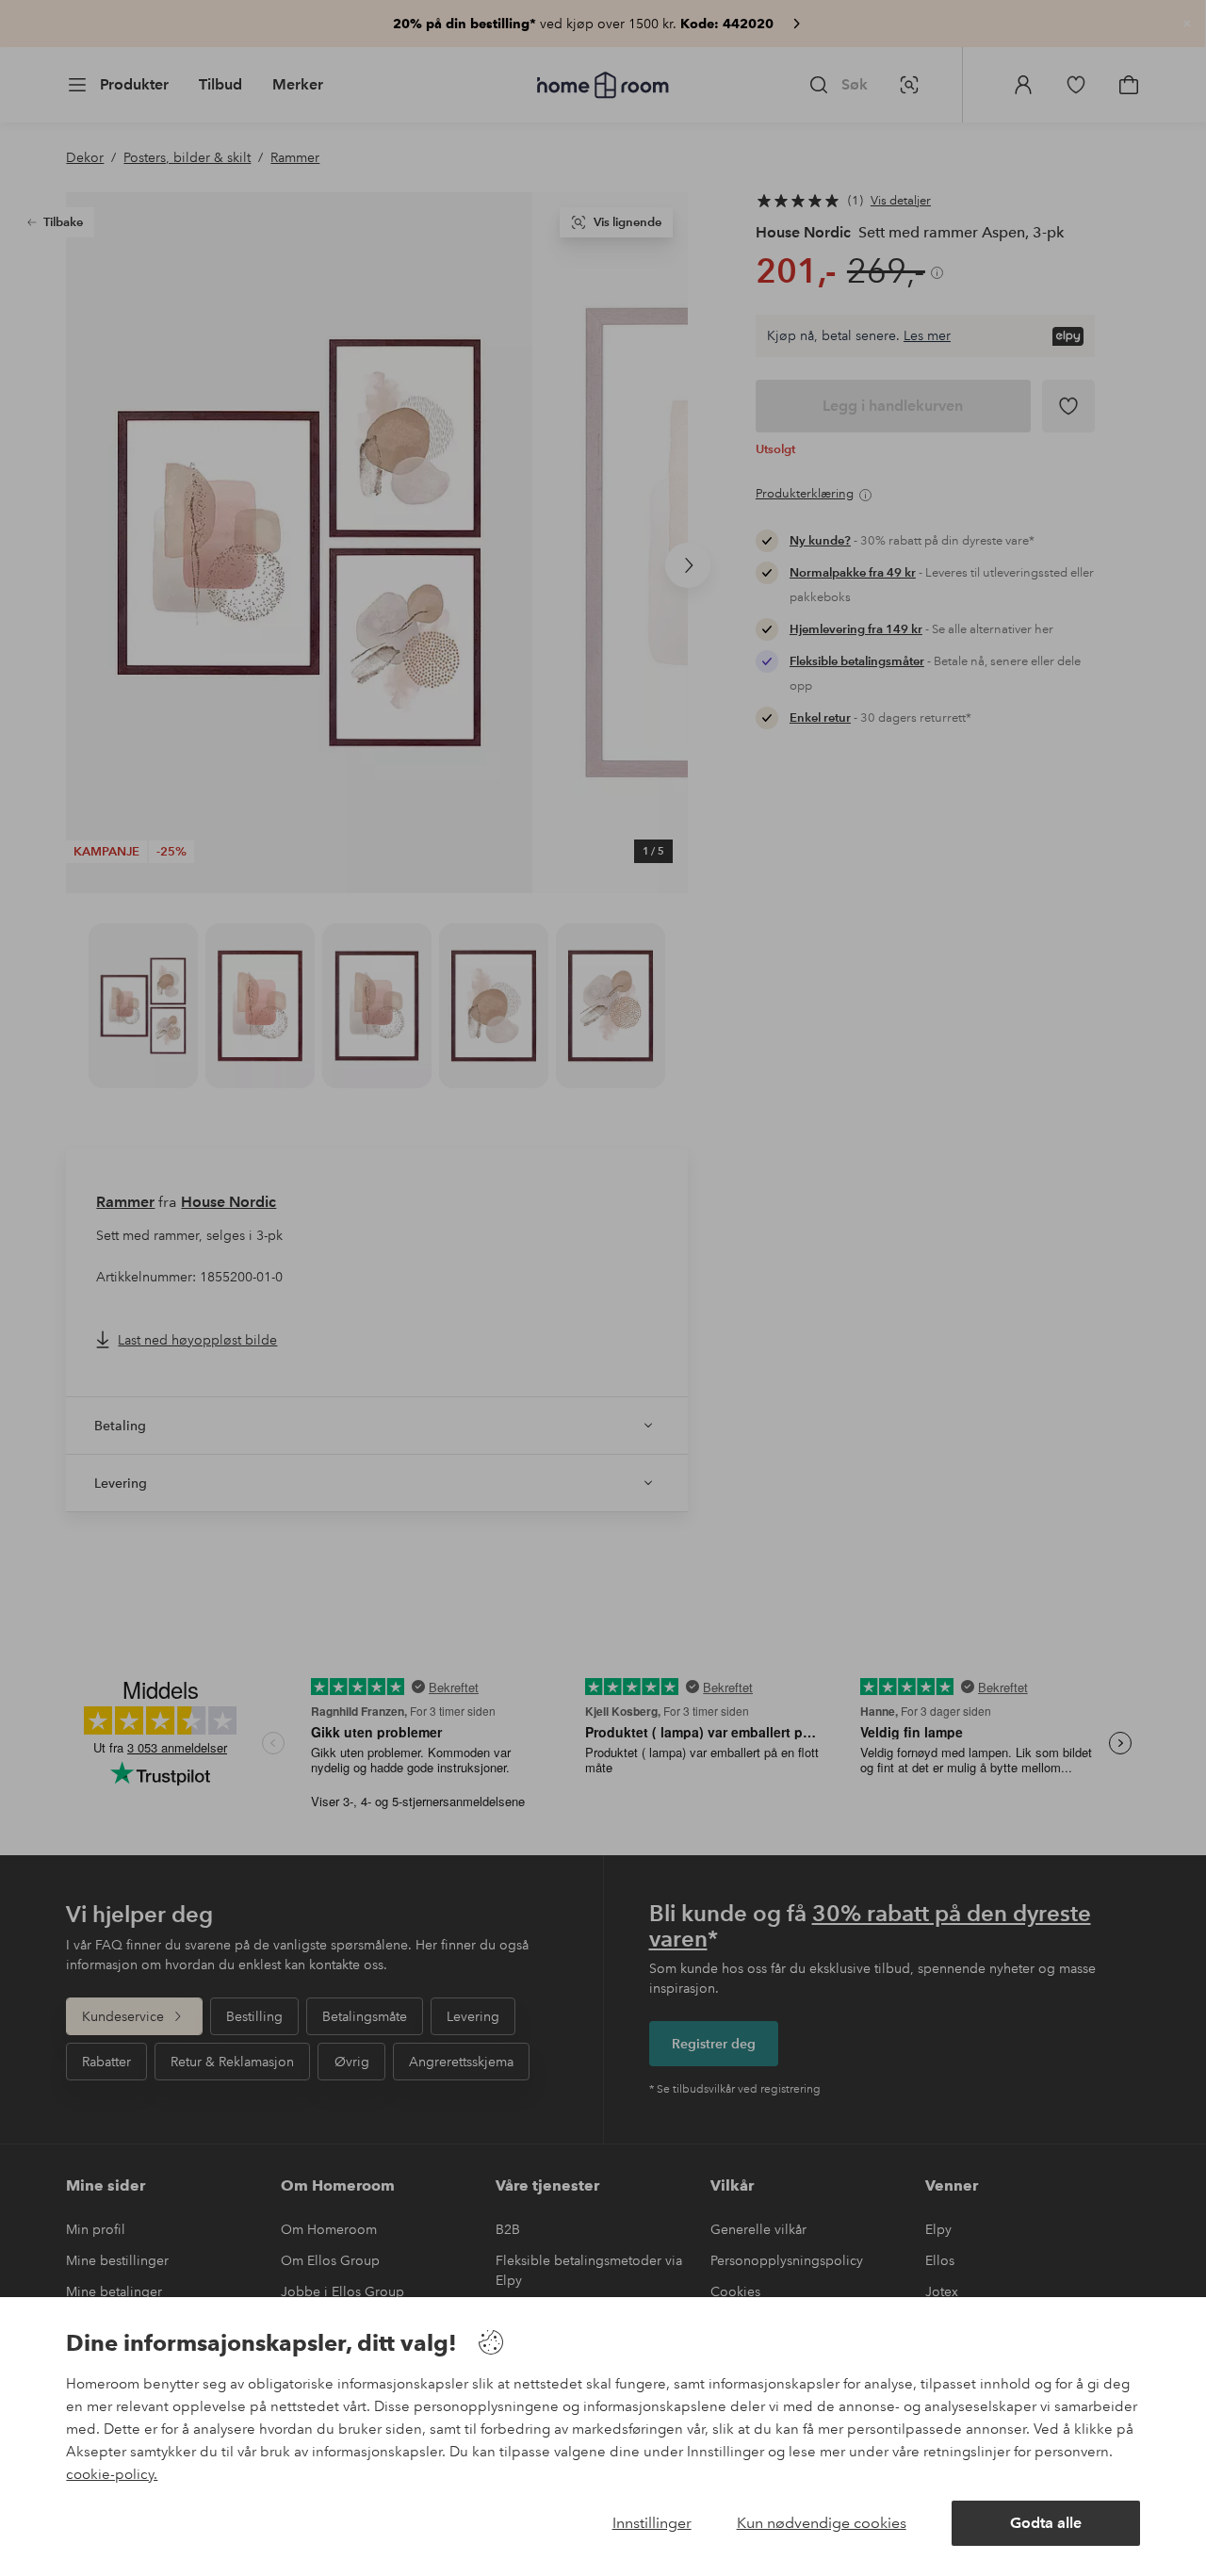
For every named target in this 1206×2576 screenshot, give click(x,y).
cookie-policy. (112, 2474)
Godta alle (1046, 2523)
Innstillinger (652, 2523)
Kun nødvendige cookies (822, 2523)
